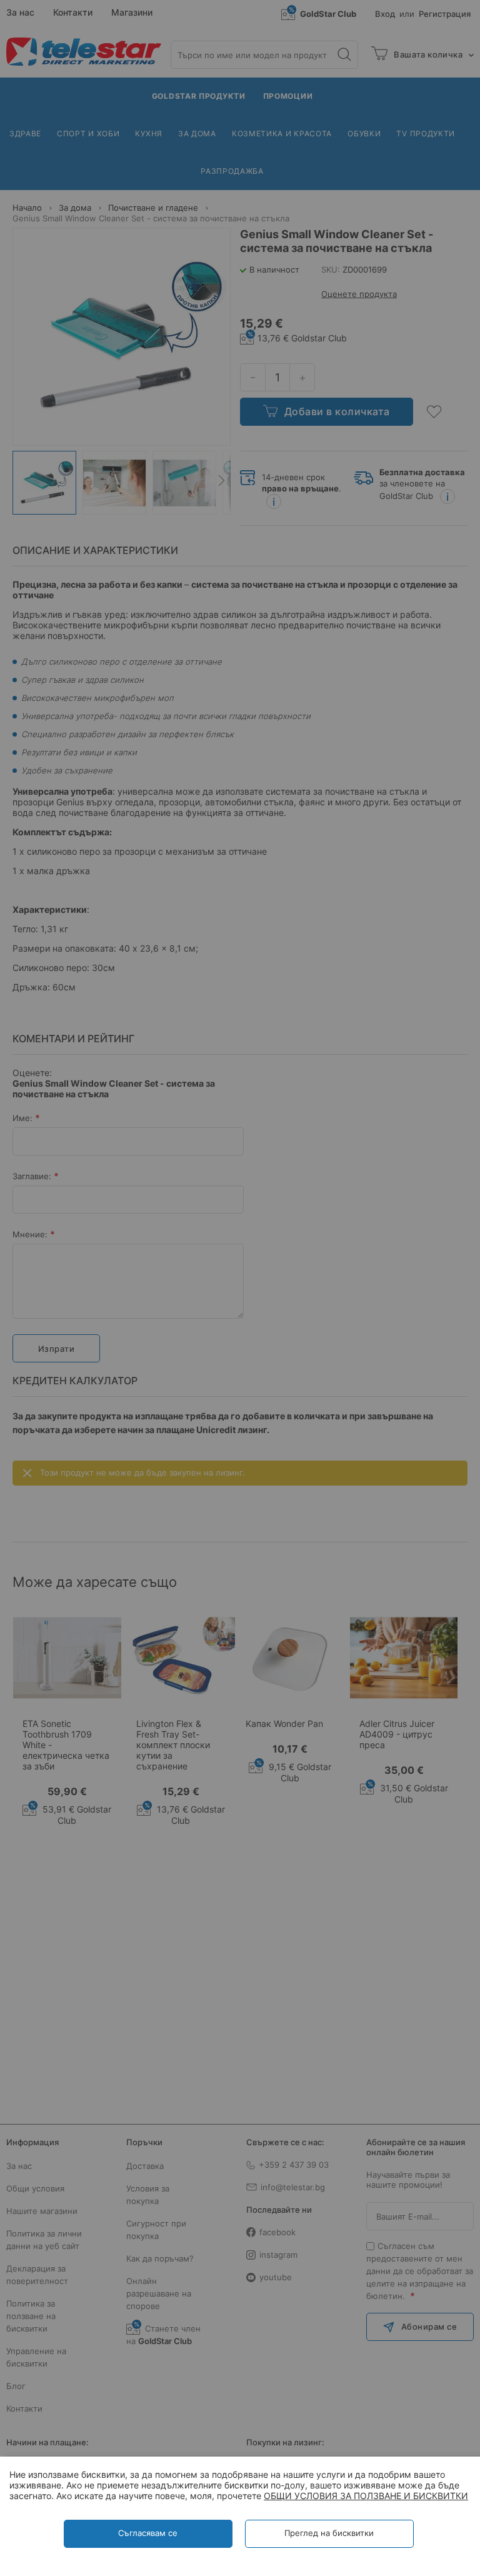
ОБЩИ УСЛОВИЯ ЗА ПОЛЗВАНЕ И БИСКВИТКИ (366, 2496)
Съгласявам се (148, 2533)
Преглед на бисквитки (329, 2533)
